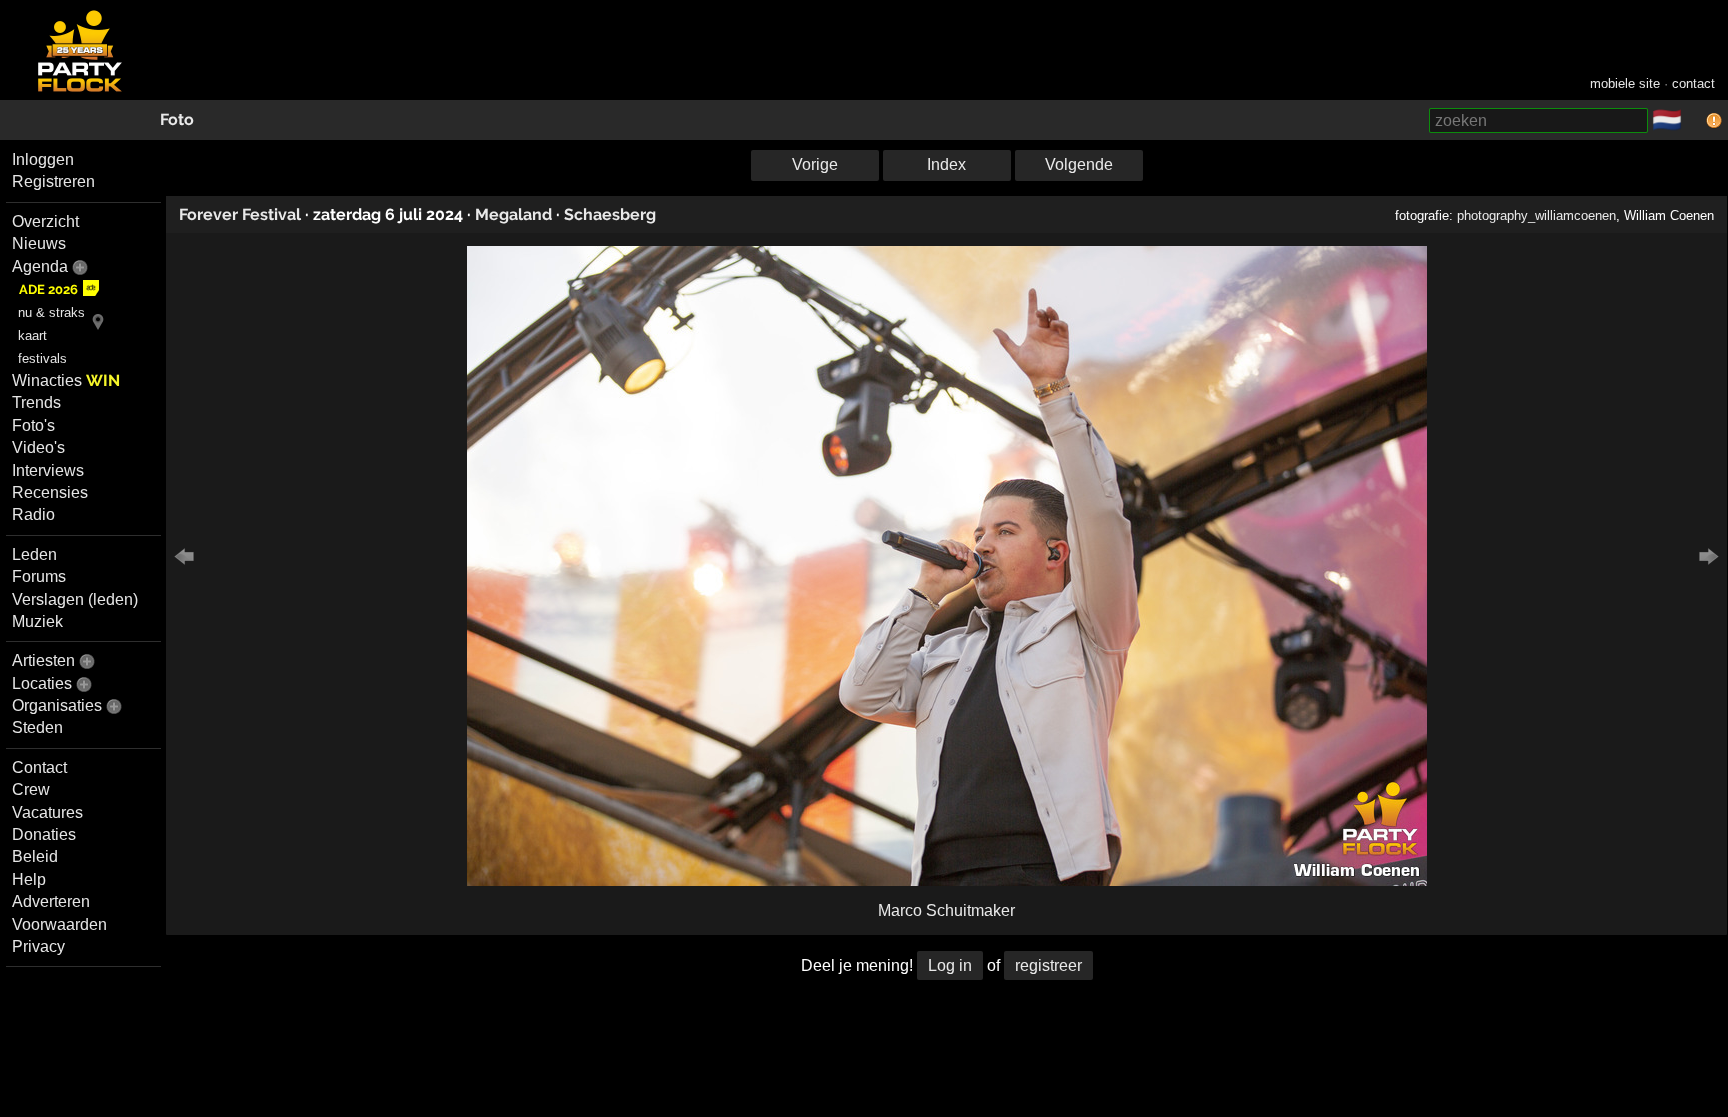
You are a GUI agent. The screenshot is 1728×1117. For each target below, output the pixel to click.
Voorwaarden (59, 924)
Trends (36, 402)
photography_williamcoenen (1536, 215)
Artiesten (43, 660)
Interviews (48, 470)
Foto (177, 119)
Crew (31, 789)
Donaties (44, 834)
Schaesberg (610, 214)
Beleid (35, 856)
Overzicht (45, 221)
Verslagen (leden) (75, 599)
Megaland (513, 214)
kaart (32, 335)
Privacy (38, 946)
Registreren (53, 181)
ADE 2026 (48, 289)
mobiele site (1625, 83)
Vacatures (47, 812)
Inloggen (43, 159)
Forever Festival (240, 214)
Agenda (40, 266)
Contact (39, 767)
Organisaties (57, 705)
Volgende (1079, 164)
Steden (37, 727)
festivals (42, 358)
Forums (39, 576)
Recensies (50, 492)
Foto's (33, 425)
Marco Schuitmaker (946, 910)
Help (29, 879)
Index (946, 164)
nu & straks (51, 312)
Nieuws (39, 243)
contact (1693, 83)
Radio (33, 514)
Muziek (37, 621)
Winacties (66, 380)
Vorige (815, 164)
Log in (950, 965)
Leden (34, 554)
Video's (38, 447)
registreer (1048, 965)
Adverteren (51, 901)
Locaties (42, 683)
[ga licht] (1694, 121)
